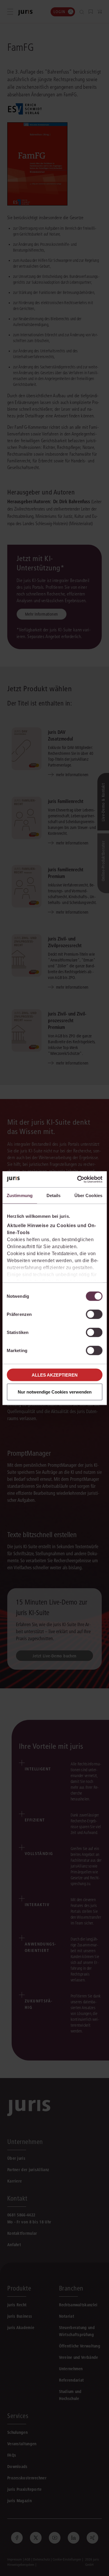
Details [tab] (54, 1195)
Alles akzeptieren (55, 1375)
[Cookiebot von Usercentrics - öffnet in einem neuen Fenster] (78, 1179)
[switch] (94, 1314)
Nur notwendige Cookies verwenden (55, 1392)
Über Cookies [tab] (88, 1195)
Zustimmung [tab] (20, 1195)
